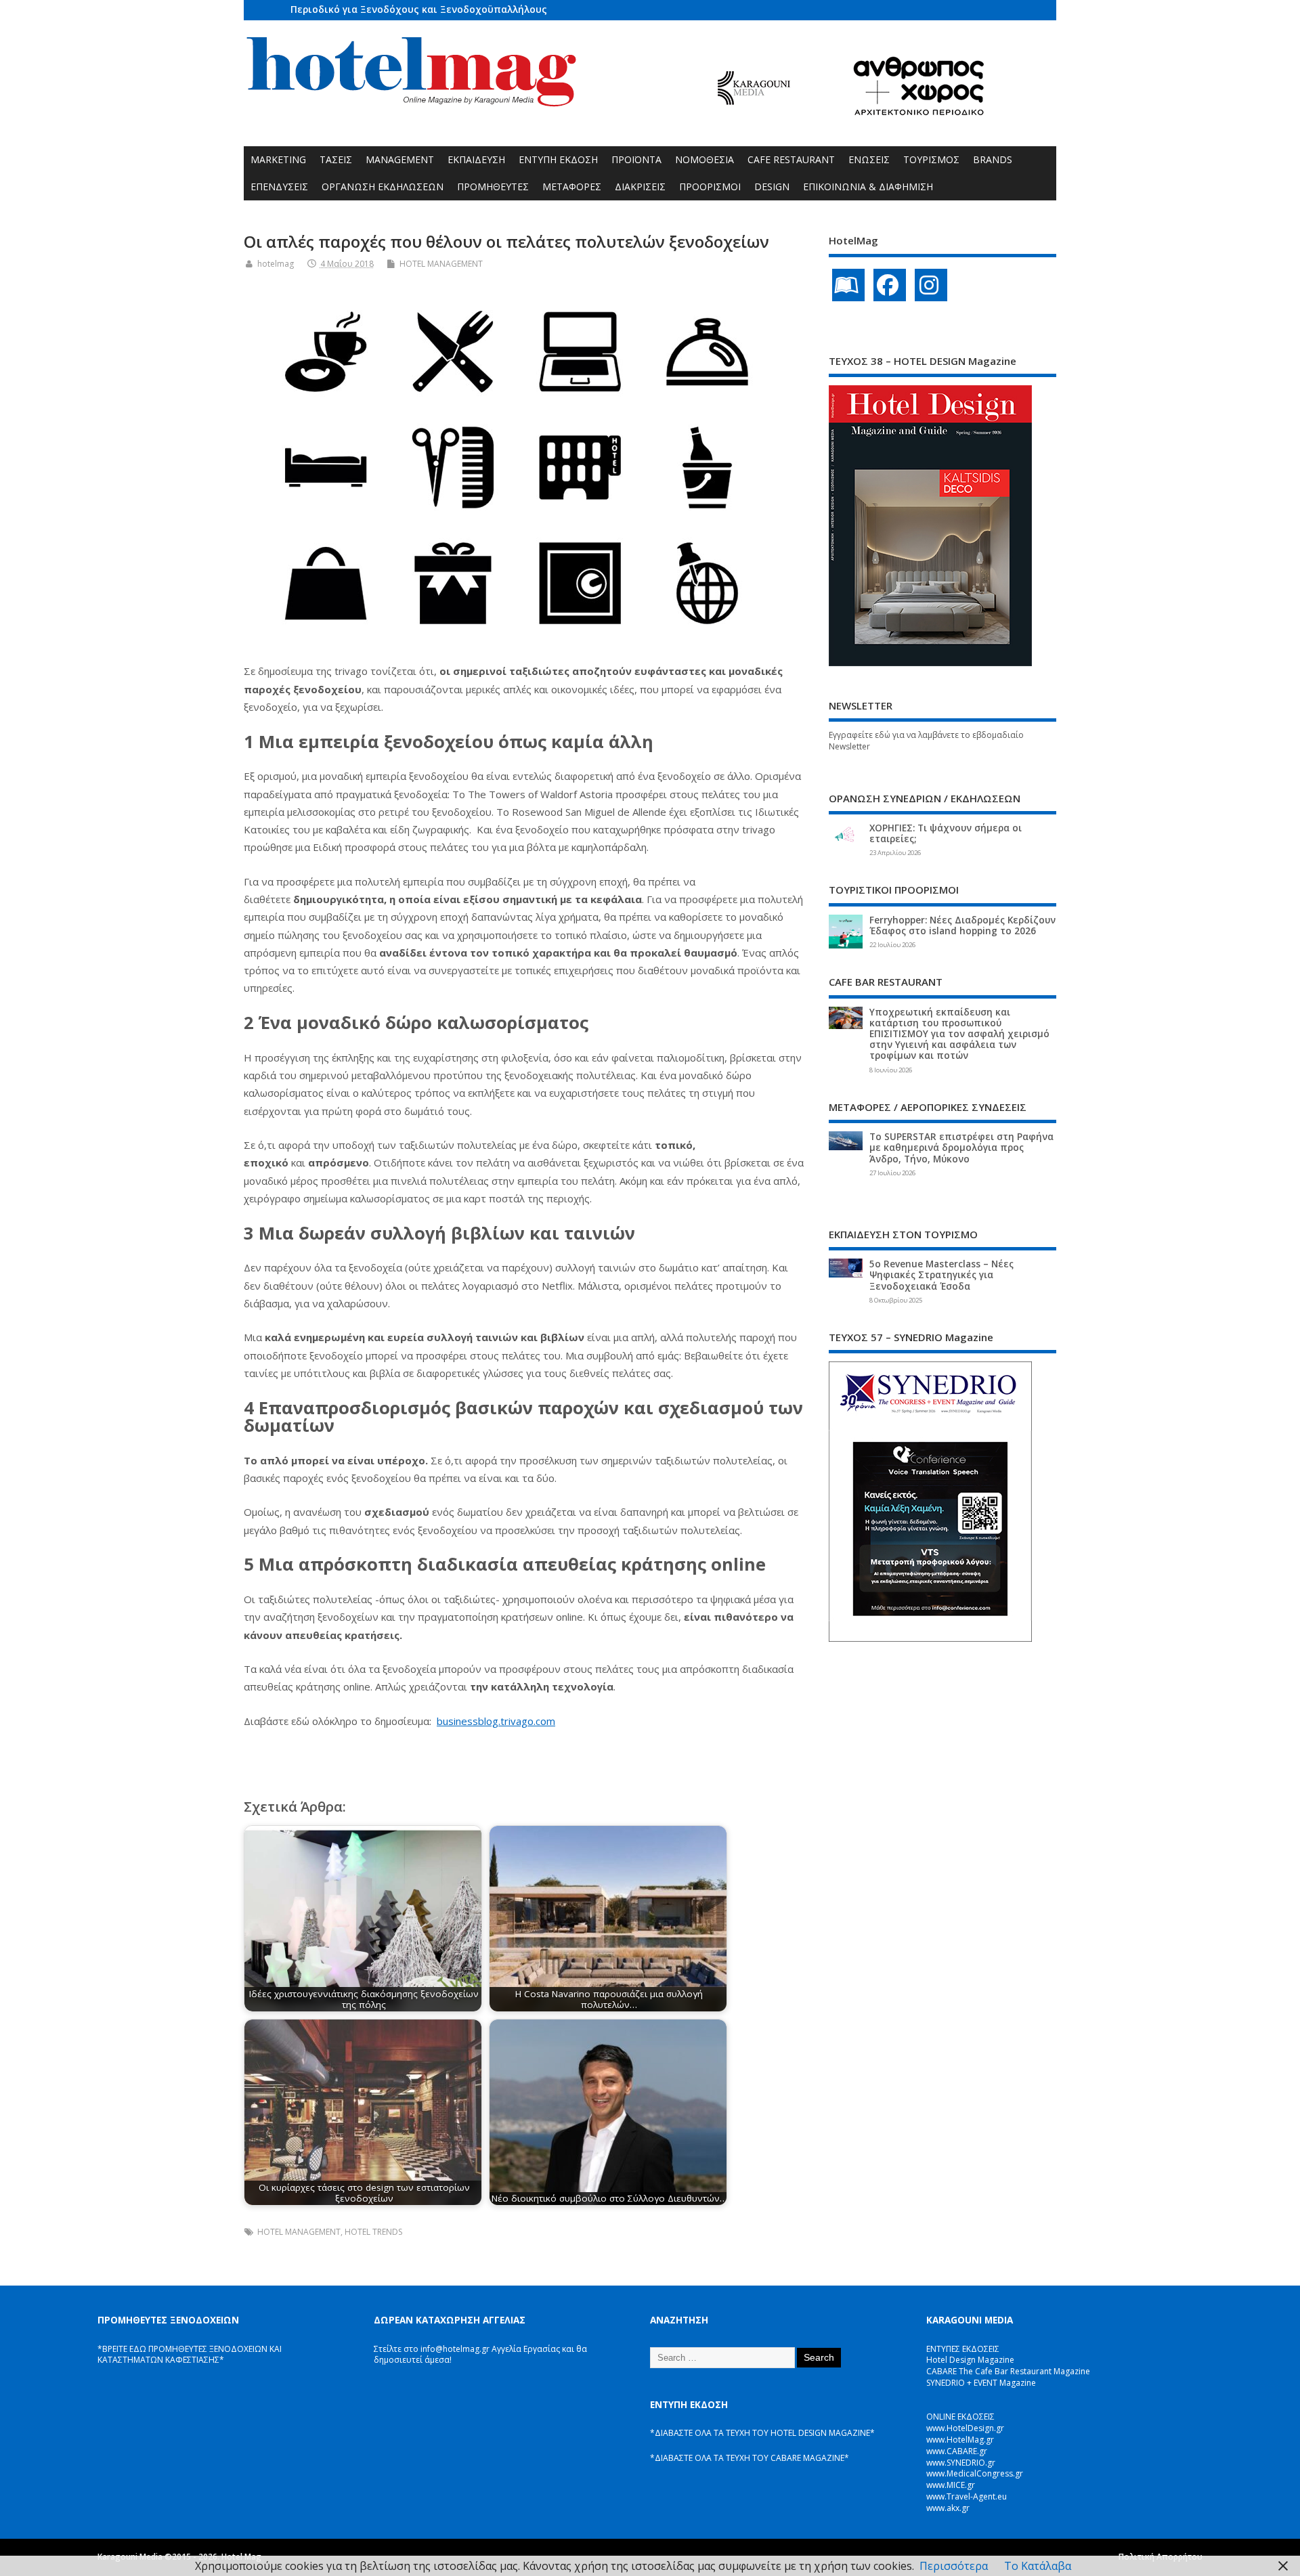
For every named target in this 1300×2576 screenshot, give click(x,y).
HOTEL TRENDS (373, 2232)
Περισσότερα (954, 2566)
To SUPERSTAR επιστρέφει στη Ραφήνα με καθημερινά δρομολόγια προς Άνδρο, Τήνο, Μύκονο (961, 1148)
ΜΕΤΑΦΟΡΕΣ (572, 187)
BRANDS (993, 159)
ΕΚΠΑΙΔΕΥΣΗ (476, 159)
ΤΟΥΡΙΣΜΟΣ (931, 159)
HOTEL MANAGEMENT (441, 264)
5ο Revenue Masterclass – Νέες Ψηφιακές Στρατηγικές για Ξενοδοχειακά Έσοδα (941, 1275)
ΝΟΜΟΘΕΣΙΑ (705, 159)
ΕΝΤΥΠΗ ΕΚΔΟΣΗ (558, 159)
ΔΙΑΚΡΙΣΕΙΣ (640, 187)
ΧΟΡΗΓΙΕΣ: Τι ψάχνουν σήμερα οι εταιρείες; (946, 833)
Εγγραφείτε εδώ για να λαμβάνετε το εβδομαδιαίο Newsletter (926, 741)
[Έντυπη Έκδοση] (848, 285)
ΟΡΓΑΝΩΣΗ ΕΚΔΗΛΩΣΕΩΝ (383, 187)
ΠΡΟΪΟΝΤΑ (636, 159)
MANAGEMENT (400, 159)
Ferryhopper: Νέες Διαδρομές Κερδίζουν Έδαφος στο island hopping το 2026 (962, 925)
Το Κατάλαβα (1038, 2566)
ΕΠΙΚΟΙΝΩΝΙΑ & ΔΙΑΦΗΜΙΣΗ (868, 187)
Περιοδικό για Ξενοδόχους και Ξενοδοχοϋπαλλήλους (419, 9)
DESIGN (772, 187)
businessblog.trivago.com (496, 1721)
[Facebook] (890, 285)
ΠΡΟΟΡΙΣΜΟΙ (710, 187)
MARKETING (278, 159)
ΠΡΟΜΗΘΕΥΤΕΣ (493, 187)
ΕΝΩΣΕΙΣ (869, 159)
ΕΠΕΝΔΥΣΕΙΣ (279, 187)
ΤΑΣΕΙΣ (336, 159)
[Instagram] (931, 285)
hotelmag (276, 264)
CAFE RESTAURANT (791, 159)
